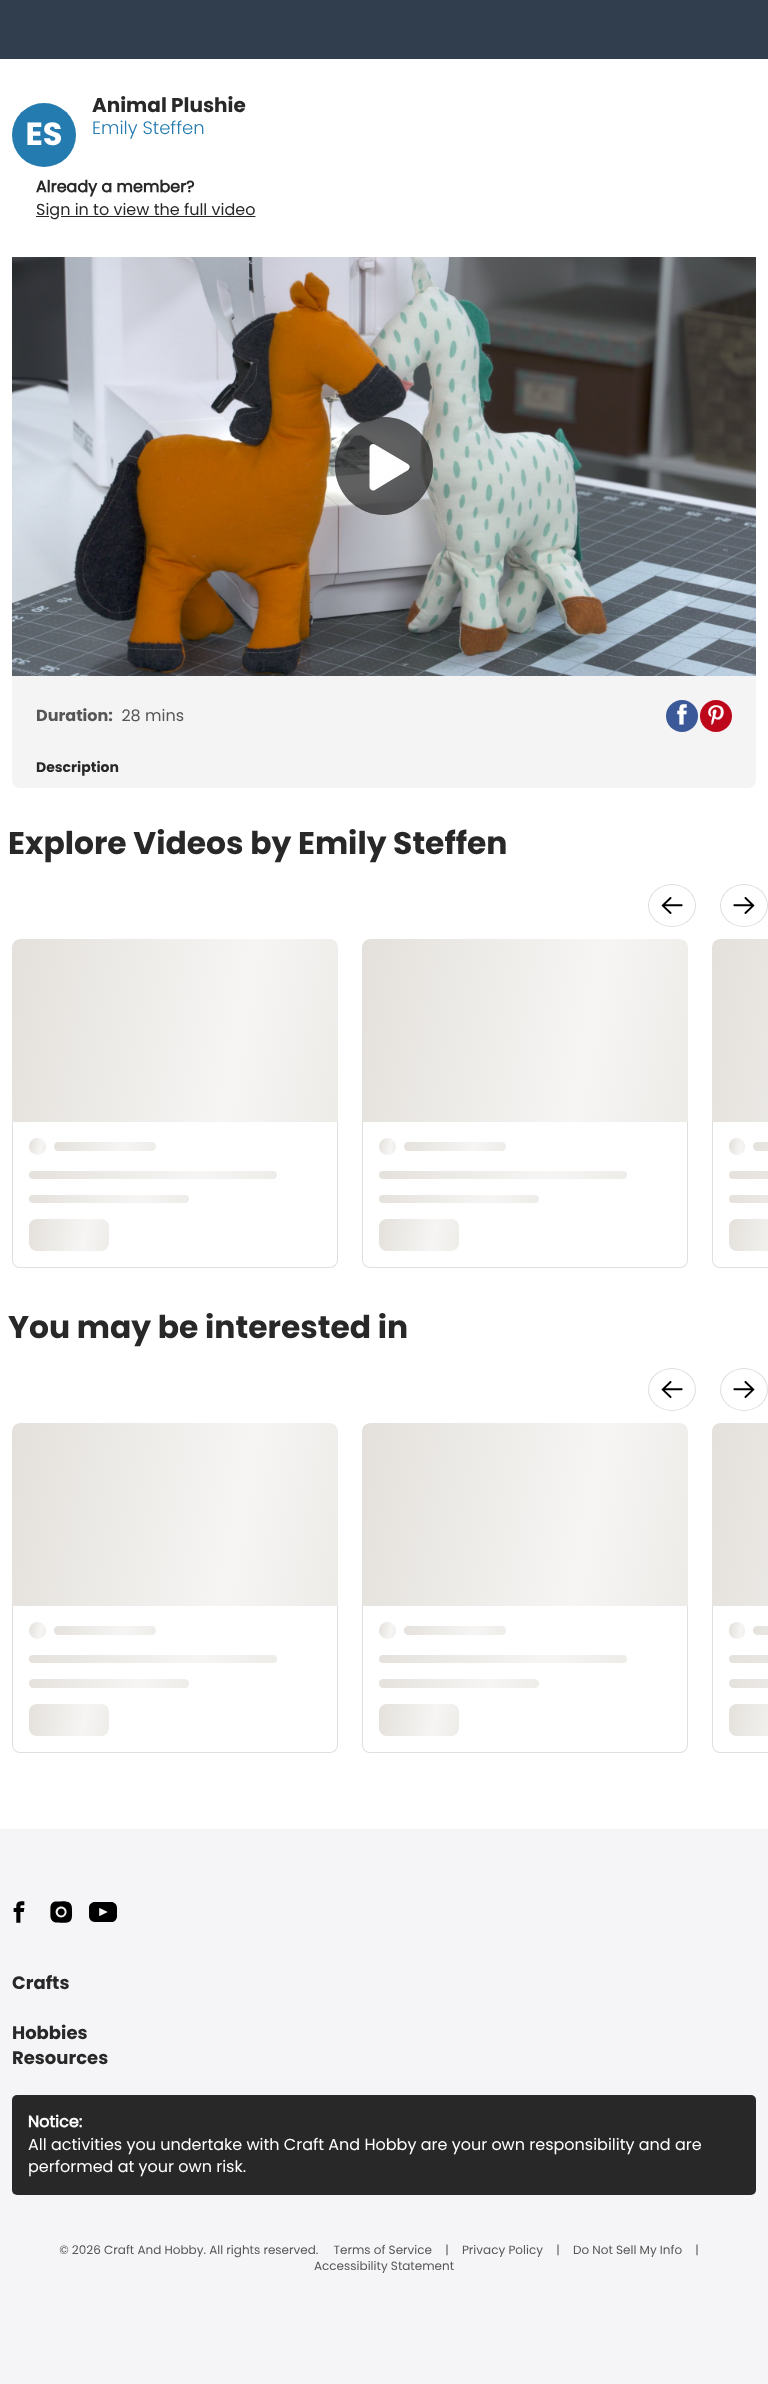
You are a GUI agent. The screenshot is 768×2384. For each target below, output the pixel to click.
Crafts (40, 1983)
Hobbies (50, 2033)
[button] (682, 716)
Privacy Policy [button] (502, 2251)
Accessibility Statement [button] (384, 2267)
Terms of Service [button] (383, 2251)
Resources (60, 2058)
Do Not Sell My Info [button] (627, 2251)
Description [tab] (77, 767)
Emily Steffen (148, 128)
